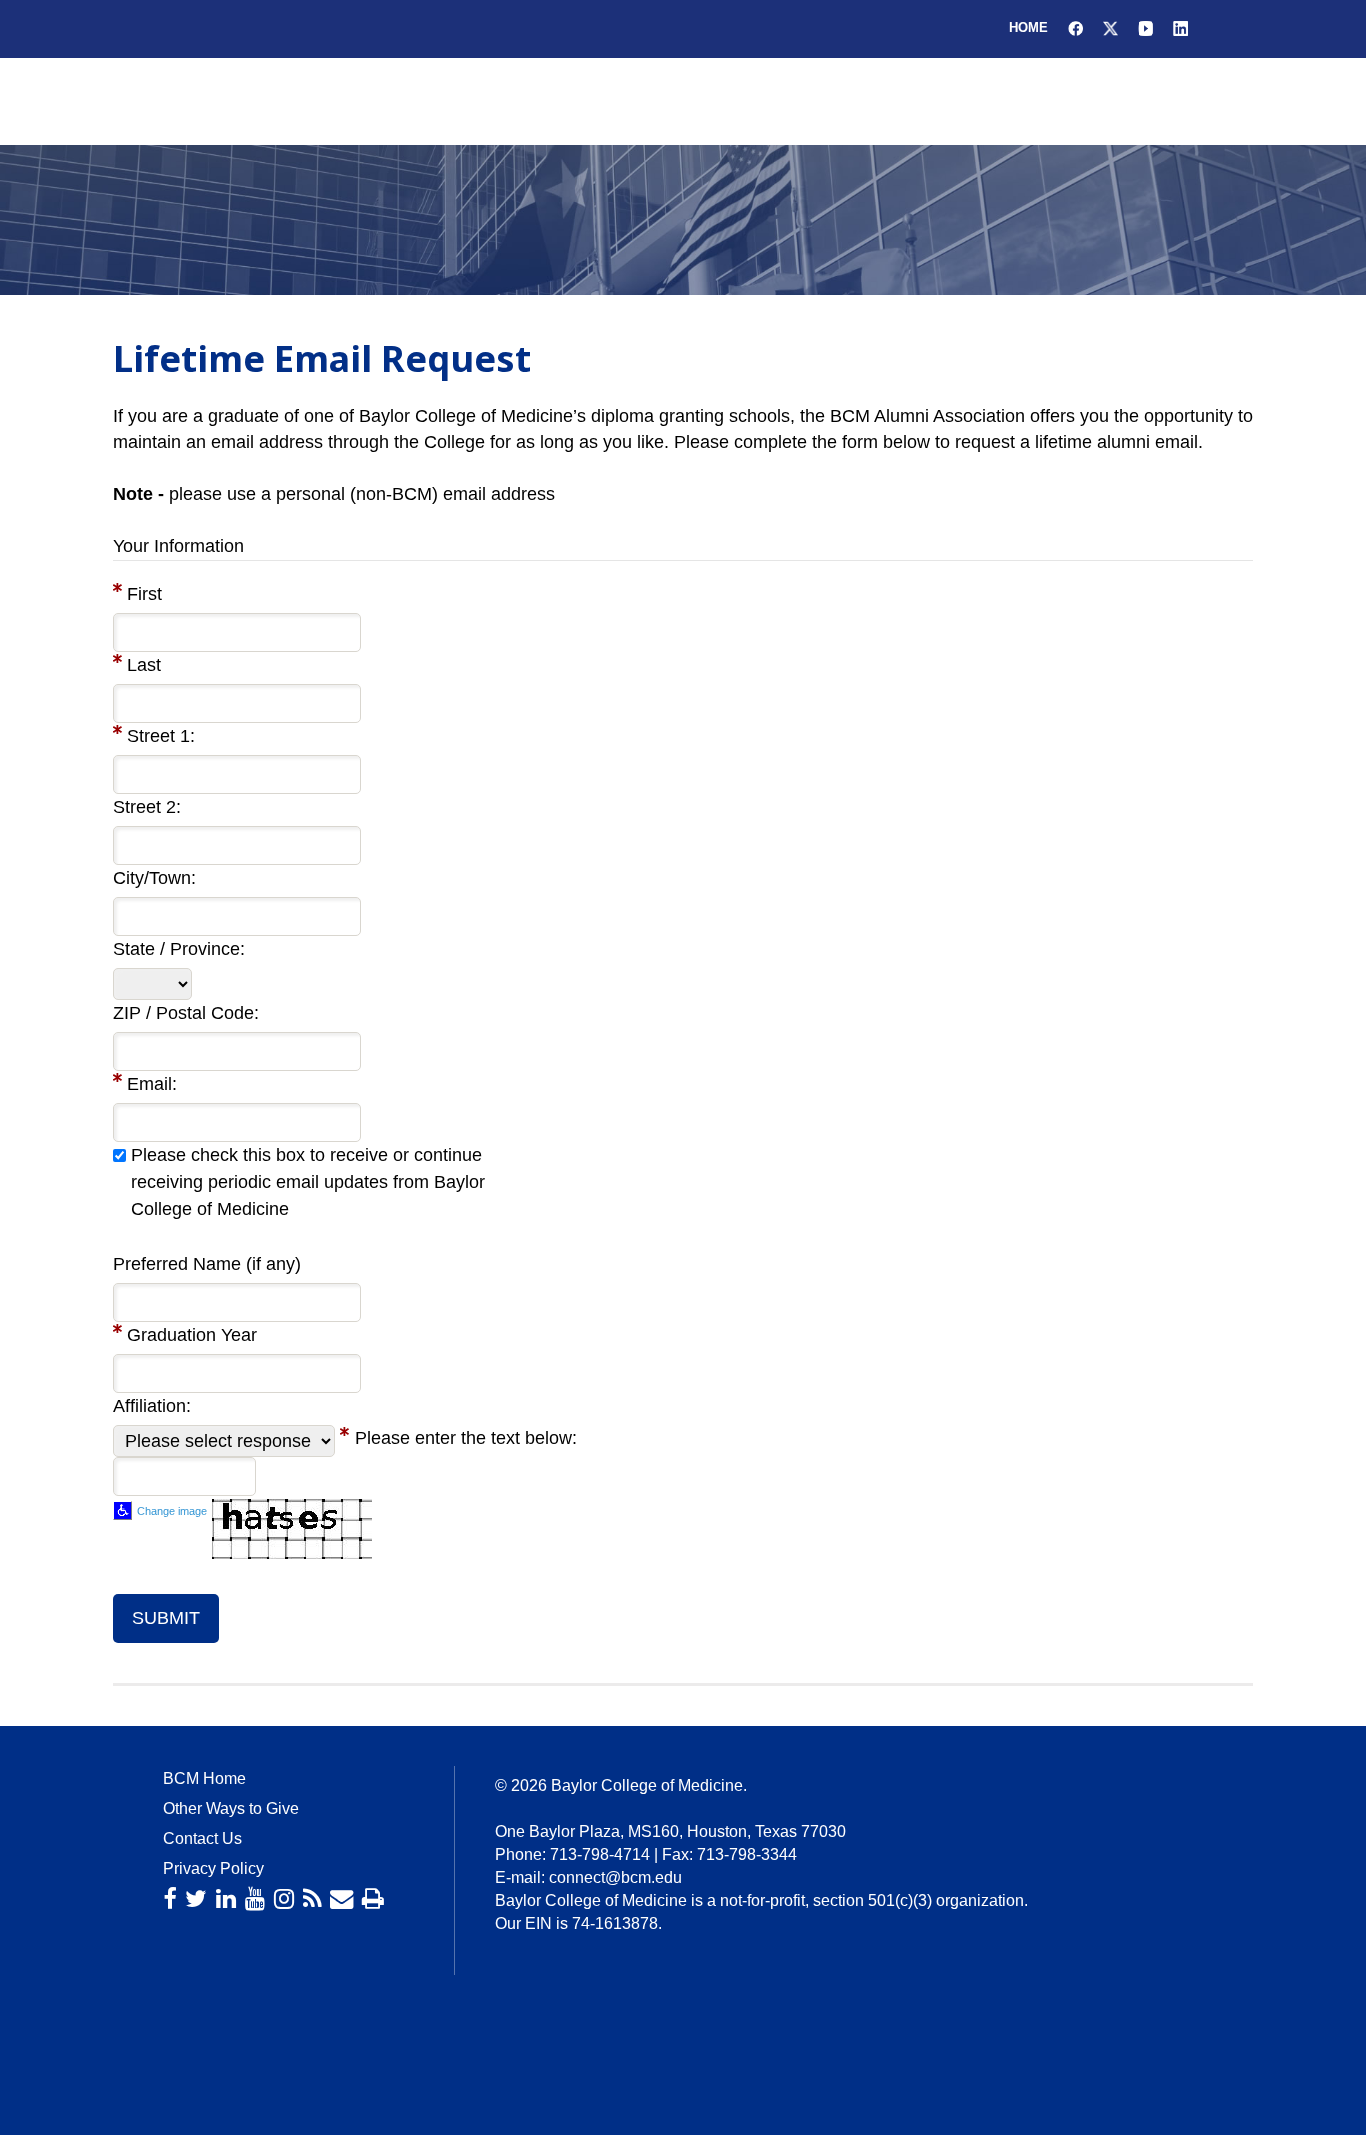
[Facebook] (169, 1899)
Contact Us (202, 1838)
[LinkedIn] (226, 1899)
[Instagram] (284, 1899)
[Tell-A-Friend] (341, 1899)
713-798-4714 (600, 1854)
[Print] (373, 1899)
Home (1028, 27)
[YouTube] (255, 1899)
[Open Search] (1225, 40)
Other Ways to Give (231, 1808)
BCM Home (204, 1778)
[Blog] (312, 1899)
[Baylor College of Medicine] (158, 125)
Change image (172, 1511)
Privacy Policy (213, 1868)
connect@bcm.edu (615, 1877)
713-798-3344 (747, 1854)
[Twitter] (196, 1899)
